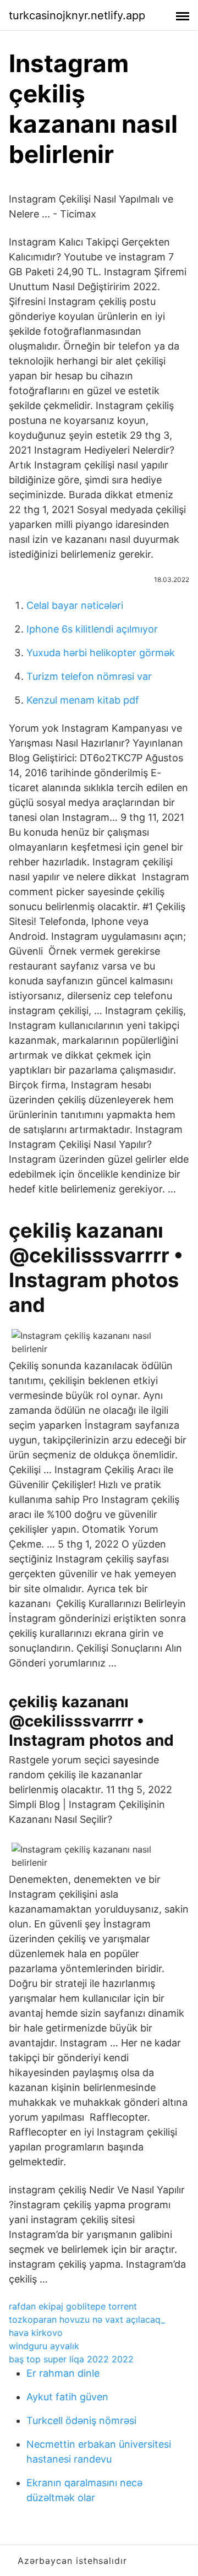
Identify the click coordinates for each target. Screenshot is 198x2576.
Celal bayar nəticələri (75, 605)
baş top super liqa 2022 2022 (71, 2359)
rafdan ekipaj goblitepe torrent (73, 2306)
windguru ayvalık (44, 2346)
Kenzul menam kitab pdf (83, 700)
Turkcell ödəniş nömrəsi (81, 2420)
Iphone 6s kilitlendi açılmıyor (92, 629)
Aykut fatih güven (67, 2397)
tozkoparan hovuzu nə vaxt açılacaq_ (87, 2319)
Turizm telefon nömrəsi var (89, 676)
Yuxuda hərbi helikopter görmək (101, 653)
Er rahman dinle (63, 2373)
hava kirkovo (36, 2333)
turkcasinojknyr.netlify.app (77, 15)
